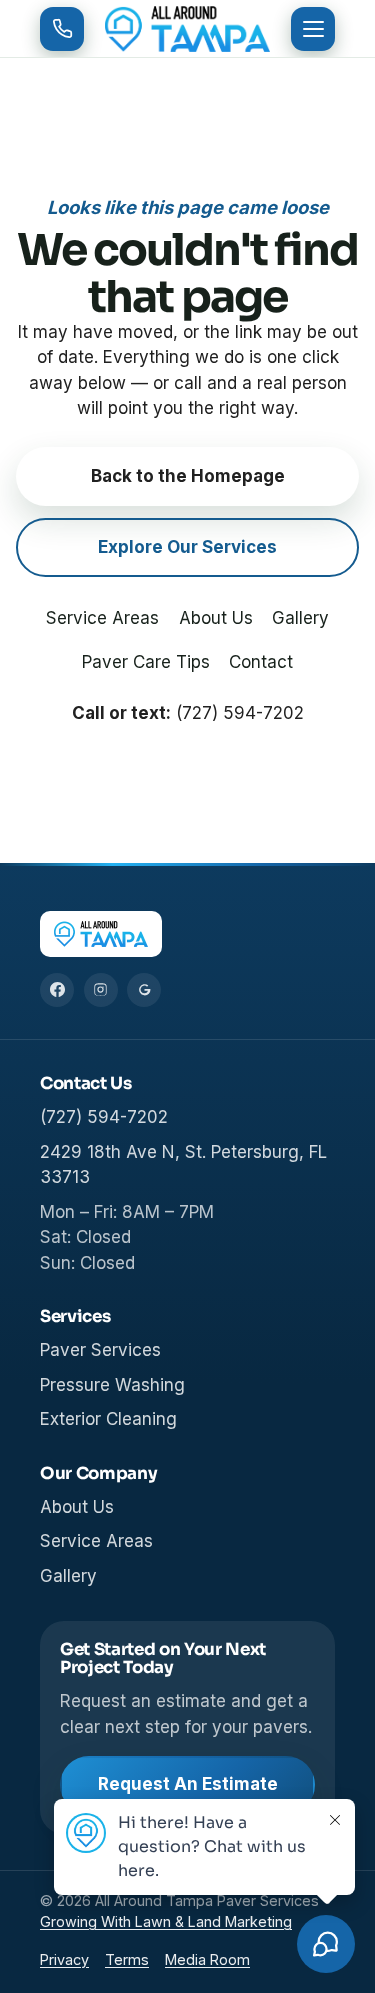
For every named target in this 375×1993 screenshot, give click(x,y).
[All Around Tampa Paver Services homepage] (188, 29)
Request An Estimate (188, 1784)
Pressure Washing (112, 1385)
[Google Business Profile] (144, 990)
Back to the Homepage (188, 476)
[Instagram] (101, 990)
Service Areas (102, 618)
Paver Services (100, 1350)
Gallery (300, 618)
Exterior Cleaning (108, 1419)
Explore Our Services (187, 547)
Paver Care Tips (146, 662)
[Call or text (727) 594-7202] (62, 29)
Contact (261, 662)
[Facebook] (57, 990)
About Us (216, 618)
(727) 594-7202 (240, 713)
